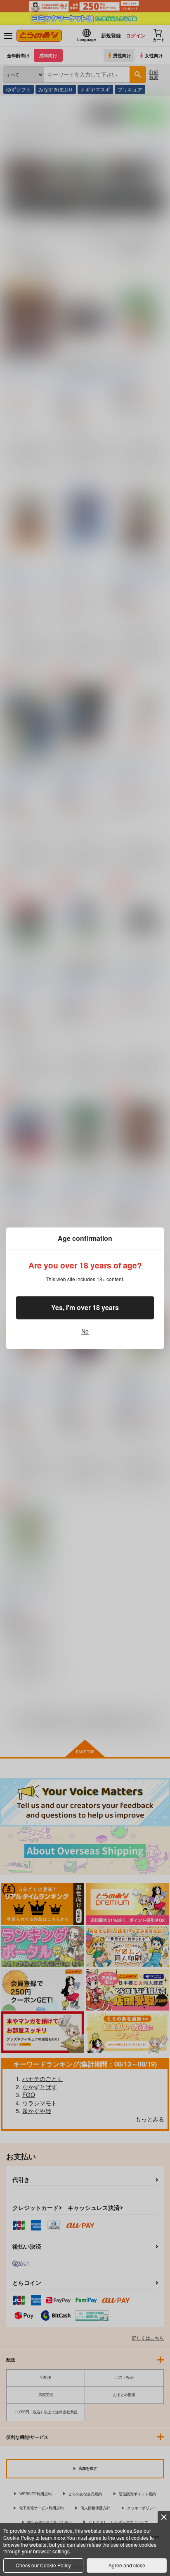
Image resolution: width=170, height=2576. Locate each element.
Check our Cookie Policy (43, 2565)
